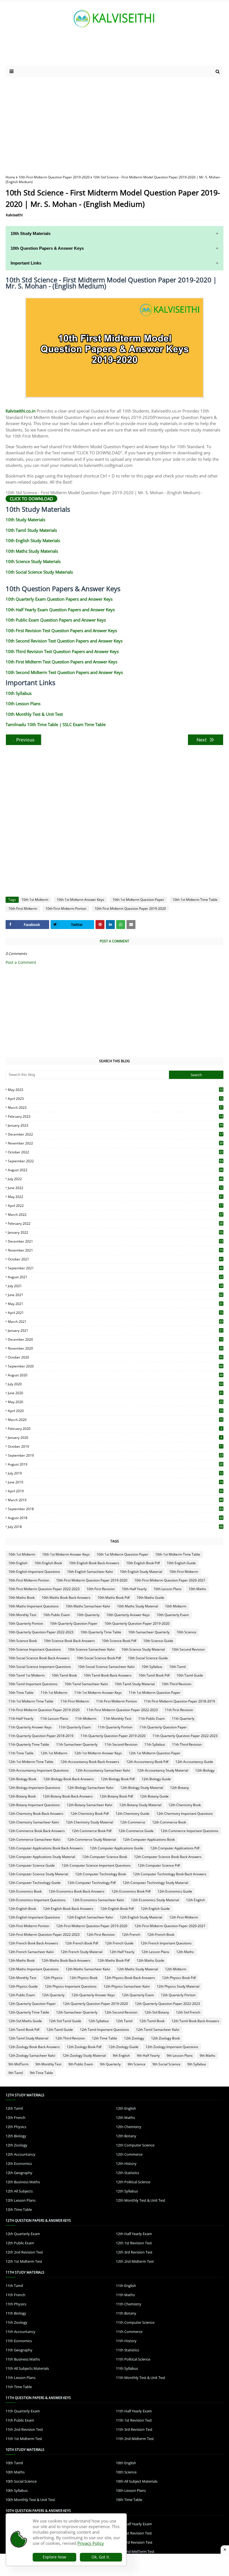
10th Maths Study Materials (32, 551)
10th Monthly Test (22, 1615)
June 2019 (115, 1482)
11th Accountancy (21, 2332)
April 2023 (115, 1099)
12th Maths (185, 1952)
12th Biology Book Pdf (118, 1779)
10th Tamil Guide (190, 1675)
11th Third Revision (187, 1744)
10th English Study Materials (33, 540)
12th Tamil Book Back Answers (195, 2021)
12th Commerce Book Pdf (92, 1831)
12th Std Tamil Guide (65, 2021)
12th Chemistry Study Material (90, 1822)
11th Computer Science (135, 2322)
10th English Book (48, 1563)
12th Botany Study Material (140, 1805)
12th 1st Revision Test (134, 2243)
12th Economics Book (25, 1891)
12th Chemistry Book (185, 1805)
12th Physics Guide (23, 1986)
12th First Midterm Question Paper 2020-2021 (170, 1926)
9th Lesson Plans (180, 2055)
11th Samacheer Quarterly (77, 1744)
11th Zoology (16, 2322)
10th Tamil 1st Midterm (27, 1675)
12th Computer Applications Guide (117, 1848)
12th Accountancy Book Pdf (147, 1762)
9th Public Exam (81, 2064)
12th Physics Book (84, 1978)
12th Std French (188, 2012)
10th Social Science (21, 2481)
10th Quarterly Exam (173, 1615)
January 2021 (115, 1331)
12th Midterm (176, 1969)
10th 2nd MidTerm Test (135, 2551)
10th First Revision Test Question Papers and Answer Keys (61, 630)
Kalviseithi (14, 215)
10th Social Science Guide (148, 1658)
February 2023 (115, 1116)
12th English (195, 1900)
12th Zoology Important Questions (172, 2047)
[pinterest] (100, 925)
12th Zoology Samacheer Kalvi (32, 2055)
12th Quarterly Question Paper (32, 2004)
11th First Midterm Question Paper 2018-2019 (179, 1701)
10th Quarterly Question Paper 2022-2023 (41, 1632)
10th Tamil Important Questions (33, 1684)
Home (10, 177)
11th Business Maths (23, 2359)
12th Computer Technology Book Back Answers (170, 1874)
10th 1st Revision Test (134, 2533)
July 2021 (115, 1286)
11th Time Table (21, 1753)
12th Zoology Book (165, 2038)
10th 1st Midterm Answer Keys (80, 900)
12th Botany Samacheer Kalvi (90, 1805)
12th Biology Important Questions (34, 1788)
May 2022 (115, 1197)
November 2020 (115, 1348)
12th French (131, 1935)
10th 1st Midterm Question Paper (138, 900)
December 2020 (115, 1339)
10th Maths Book (22, 1598)
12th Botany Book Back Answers (68, 1796)
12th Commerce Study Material (92, 1839)
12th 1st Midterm (54, 1753)
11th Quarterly (183, 1718)
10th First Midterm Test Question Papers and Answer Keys (61, 662)
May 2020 (115, 1402)
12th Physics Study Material (178, 1986)
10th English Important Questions (34, 1572)
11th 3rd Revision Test (134, 2429)
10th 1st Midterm (35, 900)
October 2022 (115, 1152)
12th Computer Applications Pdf (175, 1848)
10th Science (186, 1632)
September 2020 (115, 1366)
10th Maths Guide (150, 1598)
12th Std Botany (157, 2012)
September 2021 (115, 1268)
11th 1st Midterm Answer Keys (98, 1693)
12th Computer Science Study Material (38, 1874)
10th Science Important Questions (35, 1649)
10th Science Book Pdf (119, 1641)
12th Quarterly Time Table (29, 2012)
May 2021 (115, 1304)
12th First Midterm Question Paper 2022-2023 (44, 1935)
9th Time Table (41, 2073)
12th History (126, 2163)
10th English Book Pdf (143, 1563)
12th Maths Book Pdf (114, 1960)
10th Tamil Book (64, 1675)
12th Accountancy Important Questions (39, 1770)
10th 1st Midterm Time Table (195, 900)
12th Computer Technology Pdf (92, 1883)
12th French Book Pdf (82, 1943)
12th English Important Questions (34, 1917)
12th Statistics (127, 2173)
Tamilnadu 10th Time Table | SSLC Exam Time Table (56, 724)
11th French (15, 2295)
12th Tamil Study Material (28, 2038)
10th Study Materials (25, 520)
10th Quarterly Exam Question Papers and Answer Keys (59, 599)
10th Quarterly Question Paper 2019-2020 (137, 1623)
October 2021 (115, 1259)
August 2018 (115, 1518)
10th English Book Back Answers (94, 1563)
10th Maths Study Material (138, 1606)
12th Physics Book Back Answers (130, 1978)
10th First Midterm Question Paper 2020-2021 (170, 1580)
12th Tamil (124, 2021)
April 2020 (115, 1411)
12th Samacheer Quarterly (77, 2012)
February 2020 (115, 1429)
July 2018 (115, 1527)
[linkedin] (110, 925)
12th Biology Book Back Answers (69, 1779)
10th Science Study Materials (33, 561)
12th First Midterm (184, 1917)
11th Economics (19, 2341)
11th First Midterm (75, 1701)
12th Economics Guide (175, 1891)
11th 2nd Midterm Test (135, 2439)
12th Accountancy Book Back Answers (90, 1762)
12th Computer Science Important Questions (96, 1865)
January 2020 (115, 1438)
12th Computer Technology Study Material (155, 1883)
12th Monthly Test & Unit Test (141, 2200)
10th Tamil (177, 1667)
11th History (126, 2341)
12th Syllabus (99, 2021)
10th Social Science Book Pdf (99, 1658)
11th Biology (16, 2313)
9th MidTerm (18, 2064)
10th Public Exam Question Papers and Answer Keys (56, 620)
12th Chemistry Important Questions (185, 1814)
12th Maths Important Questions (34, 1969)
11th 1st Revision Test (134, 2420)
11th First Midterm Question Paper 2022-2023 (122, 1710)
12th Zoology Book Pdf (84, 2047)
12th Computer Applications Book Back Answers (46, 1848)
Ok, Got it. (101, 2557)
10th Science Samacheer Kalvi (91, 1649)
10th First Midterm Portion (66, 909)
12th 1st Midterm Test (24, 2261)
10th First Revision (101, 1589)
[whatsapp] (121, 925)
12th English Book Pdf (117, 1909)
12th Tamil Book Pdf (24, 2030)
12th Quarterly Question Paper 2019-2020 (95, 2004)
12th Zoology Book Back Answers (34, 2047)
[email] (131, 925)
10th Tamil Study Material (135, 1684)
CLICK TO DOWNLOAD (31, 499)
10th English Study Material (141, 1572)
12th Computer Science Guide (32, 1865)
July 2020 (115, 1384)
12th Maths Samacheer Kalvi (88, 1969)
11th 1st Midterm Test (24, 2439)
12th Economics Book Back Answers (77, 1891)
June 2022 (115, 1188)
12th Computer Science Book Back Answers (168, 1857)
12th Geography (19, 2173)
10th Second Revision (188, 1649)
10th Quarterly (88, 1615)
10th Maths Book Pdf (114, 1598)
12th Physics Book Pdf (179, 1978)
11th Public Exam (152, 1718)
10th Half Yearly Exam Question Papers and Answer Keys (60, 610)
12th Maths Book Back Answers (66, 1960)
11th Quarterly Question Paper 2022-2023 (185, 1736)
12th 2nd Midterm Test (135, 2261)
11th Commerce (129, 2332)
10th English (18, 1563)
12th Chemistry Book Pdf (90, 1814)
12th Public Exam (22, 1995)
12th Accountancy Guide (194, 1762)
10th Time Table (21, 1693)
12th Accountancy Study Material (163, 1770)
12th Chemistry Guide (133, 1814)
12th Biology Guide (156, 1779)
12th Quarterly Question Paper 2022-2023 (167, 2004)
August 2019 (115, 1464)
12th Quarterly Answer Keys (93, 1995)
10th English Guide (181, 1563)
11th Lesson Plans (54, 1718)
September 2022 (115, 1161)
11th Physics (16, 2304)
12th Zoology (134, 2038)
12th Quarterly (53, 1995)
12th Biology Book (22, 1779)
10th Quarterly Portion (26, 1623)
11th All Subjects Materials (27, 2368)
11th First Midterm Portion (116, 1701)
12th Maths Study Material (138, 1969)
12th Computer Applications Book (149, 1839)
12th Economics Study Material (155, 1900)
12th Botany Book (22, 1796)
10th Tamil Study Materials (31, 530)
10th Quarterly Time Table (101, 1632)
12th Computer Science (135, 2145)
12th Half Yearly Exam (134, 2234)
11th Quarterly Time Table (29, 1744)
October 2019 (115, 1446)
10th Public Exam (57, 1615)
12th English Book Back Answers (68, 1909)
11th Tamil (14, 2286)
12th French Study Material (82, 1952)
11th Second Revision (121, 1744)
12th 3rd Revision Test (134, 2252)
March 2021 (115, 1322)
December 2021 (115, 1241)
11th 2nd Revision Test (24, 2429)
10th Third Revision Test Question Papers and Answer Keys (62, 651)
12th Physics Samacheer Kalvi (127, 1986)
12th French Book (161, 1935)
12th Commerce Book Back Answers (37, 1831)
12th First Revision (101, 1935)
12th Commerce (133, 1822)
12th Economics (19, 2163)
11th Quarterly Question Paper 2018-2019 (41, 1736)
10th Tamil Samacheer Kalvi (86, 1684)
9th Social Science (166, 2064)
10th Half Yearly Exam (134, 2524)
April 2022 (115, 1206)
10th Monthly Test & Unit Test (34, 714)
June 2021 (115, 1295)
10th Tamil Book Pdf (154, 1675)
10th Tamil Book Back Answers (108, 1675)
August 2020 (115, 1375)
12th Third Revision (70, 2038)
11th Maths (125, 2295)
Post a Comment (21, 962)
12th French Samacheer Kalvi (31, 1952)
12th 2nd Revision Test (24, 2252)
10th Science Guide (158, 1641)
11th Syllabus (155, 1744)
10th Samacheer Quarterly (149, 1632)
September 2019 (115, 1455)
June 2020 (115, 1393)
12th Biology (205, 1770)
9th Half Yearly (148, 2055)
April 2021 (115, 1313)
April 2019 (115, 1491)
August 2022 (115, 1170)
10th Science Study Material (143, 1649)
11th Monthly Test (117, 1718)
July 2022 (115, 1179)
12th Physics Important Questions (71, 1986)
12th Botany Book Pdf (116, 1796)
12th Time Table (104, 2038)
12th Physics (53, 1978)
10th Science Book (23, 1641)
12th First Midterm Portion (29, 1926)
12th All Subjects (19, 2191)
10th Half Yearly (134, 1589)
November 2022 (115, 1143)
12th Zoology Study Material (84, 2055)
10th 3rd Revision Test (134, 2542)
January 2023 (115, 1125)
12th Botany (179, 1788)
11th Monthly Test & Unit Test (141, 2378)
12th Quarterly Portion (178, 1995)
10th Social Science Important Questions (40, 1667)
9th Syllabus (197, 2064)
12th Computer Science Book (105, 1857)
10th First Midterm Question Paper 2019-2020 (54, 177)
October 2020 (115, 1357)
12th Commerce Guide (136, 1831)
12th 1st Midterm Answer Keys (98, 1753)
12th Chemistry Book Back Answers (36, 1814)
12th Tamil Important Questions (104, 2030)
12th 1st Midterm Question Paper (155, 1753)
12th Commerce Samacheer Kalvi (34, 1839)
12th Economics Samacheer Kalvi (98, 1900)
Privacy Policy (91, 2543)
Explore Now (54, 2557)
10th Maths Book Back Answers (66, 1598)
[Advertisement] (115, 122)
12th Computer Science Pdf (159, 1865)
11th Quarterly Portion (115, 1727)
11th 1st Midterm (54, 1693)
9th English (121, 2055)
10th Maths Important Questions (34, 1606)
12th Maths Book (22, 1960)
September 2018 (115, 1509)
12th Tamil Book (152, 2021)
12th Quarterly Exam (138, 1995)
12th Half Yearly (122, 1952)
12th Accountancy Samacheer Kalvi (103, 1770)
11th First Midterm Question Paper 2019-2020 (44, 1710)
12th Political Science (133, 2182)
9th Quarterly (110, 2064)
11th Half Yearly (21, 1718)
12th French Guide (119, 1943)
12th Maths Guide (150, 1960)
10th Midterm (176, 1606)
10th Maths (197, 1589)
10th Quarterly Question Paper (74, 1623)
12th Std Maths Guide (25, 2021)
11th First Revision (179, 1710)
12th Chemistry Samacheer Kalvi (34, 1822)
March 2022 (115, 1215)
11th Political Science (133, 2359)
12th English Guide (155, 1909)
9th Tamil (16, 2073)
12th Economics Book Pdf (131, 1891)
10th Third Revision (176, 1684)
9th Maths (207, 2055)
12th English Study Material (141, 1917)
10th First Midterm (23, 909)
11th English (126, 2286)
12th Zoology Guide (123, 2047)
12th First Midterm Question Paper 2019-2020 (92, 1926)
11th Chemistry (129, 2304)
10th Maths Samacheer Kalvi (88, 1606)
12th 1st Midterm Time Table (31, 1762)
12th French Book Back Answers (33, 1943)
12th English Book (22, 1909)
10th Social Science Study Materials (39, 572)
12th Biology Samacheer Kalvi (90, 1788)
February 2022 (115, 1223)
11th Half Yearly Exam (134, 2411)
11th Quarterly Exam (75, 1727)
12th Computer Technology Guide (34, 1883)
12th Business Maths (23, 2182)
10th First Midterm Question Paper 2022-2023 (44, 1589)
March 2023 (115, 1108)
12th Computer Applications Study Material (42, 1857)
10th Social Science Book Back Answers (39, 1658)
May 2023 (115, 1090)
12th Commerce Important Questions (189, 1831)
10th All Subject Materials (137, 2481)
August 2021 (115, 1277)
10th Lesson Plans (23, 704)
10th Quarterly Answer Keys (128, 1615)
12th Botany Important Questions (34, 1805)
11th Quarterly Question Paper (163, 1727)
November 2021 (115, 1250)
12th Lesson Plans (155, 1952)
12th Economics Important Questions (37, 1900)
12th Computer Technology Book (101, 1874)
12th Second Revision (121, 2012)
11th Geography (19, 2350)
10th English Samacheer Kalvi (90, 1572)
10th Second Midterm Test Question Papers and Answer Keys (64, 672)
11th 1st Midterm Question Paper (155, 1693)
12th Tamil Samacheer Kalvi (158, 2030)
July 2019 (115, 1473)
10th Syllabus (19, 693)
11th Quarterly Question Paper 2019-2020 (113, 1736)
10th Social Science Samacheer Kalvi (106, 1667)
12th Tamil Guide (60, 2030)
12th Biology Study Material (142, 1788)
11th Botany (126, 2313)
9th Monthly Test (48, 2064)
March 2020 (115, 1420)
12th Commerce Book (169, 1822)
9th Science (137, 2064)
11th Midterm (86, 1718)
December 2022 (115, 1134)
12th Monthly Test (22, 1978)
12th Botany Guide (154, 1796)
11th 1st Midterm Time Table (31, 1701)
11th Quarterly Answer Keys (30, 1727)
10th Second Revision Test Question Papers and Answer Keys (64, 641)
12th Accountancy (21, 2154)
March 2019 (115, 1500)
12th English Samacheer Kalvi (90, 1917)
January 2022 (115, 1232)
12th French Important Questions (166, 1943)
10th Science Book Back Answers (69, 1641)
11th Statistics (127, 2350)
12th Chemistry (129, 2127)
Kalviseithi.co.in (21, 411)
